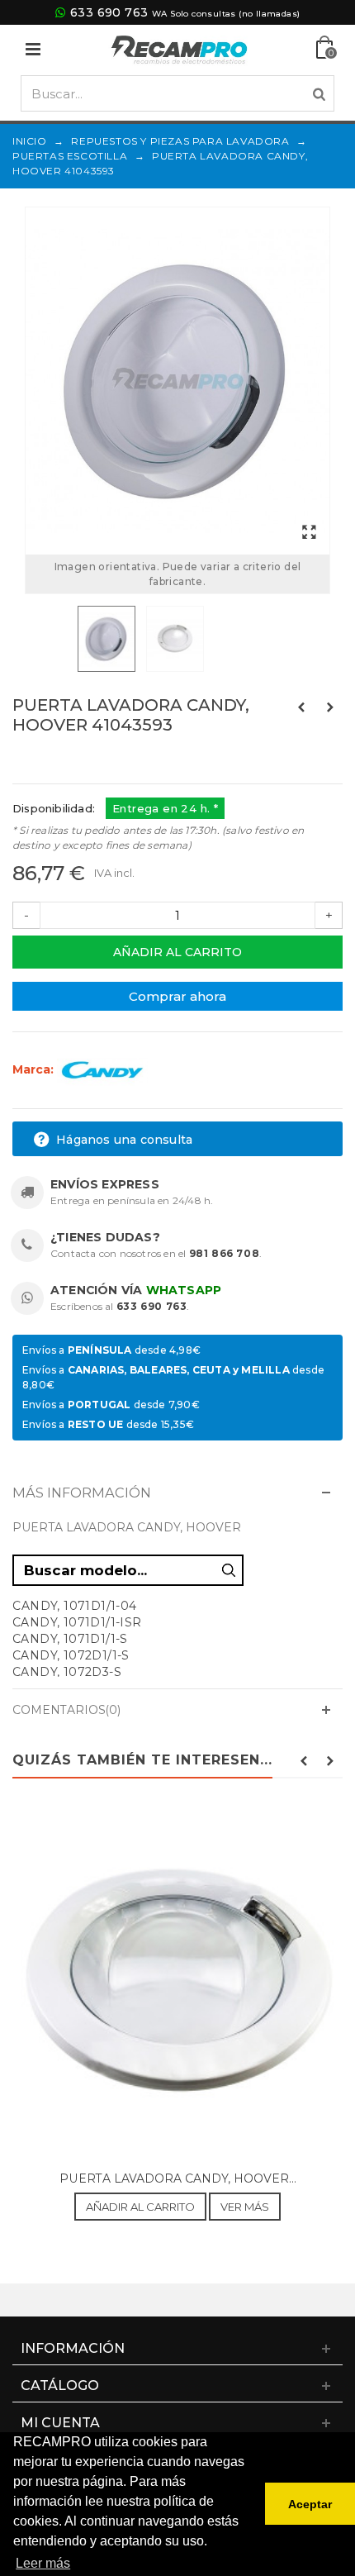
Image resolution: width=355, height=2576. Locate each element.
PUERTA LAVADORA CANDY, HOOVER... (178, 2178)
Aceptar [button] (310, 2504)
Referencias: (49, 760)
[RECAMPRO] (179, 48)
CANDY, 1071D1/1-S (70, 1639)
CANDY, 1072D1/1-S (71, 1655)
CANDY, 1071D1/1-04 (75, 1606)
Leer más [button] (43, 2563)
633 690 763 (109, 12)
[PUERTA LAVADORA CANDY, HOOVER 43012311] (177, 1983)
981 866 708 (225, 1253)
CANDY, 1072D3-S (67, 1672)
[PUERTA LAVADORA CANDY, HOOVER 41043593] (177, 381)
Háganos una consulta (123, 1140)
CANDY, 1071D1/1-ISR (77, 1622)
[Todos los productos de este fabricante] (102, 1069)
